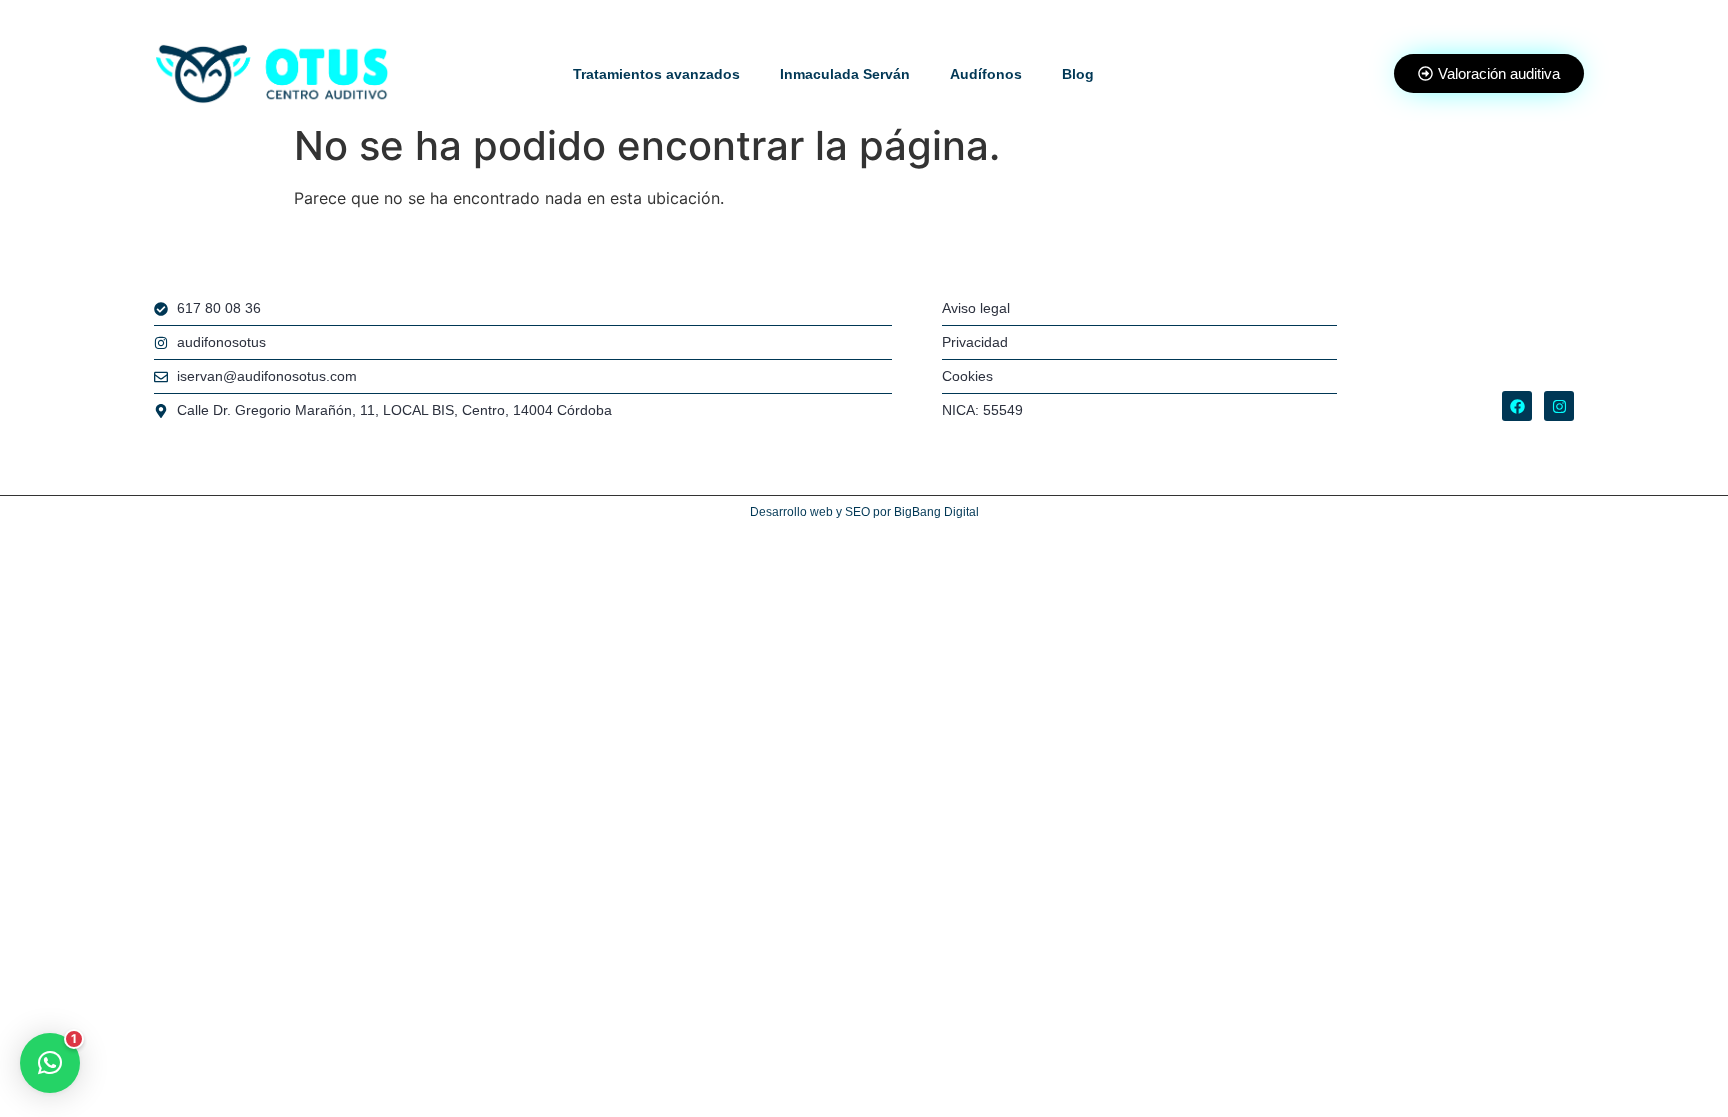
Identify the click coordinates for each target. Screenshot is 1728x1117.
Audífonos (986, 74)
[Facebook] (1517, 406)
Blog (1078, 74)
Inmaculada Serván (845, 74)
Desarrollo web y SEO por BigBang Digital (864, 512)
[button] (50, 1063)
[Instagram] (1559, 406)
